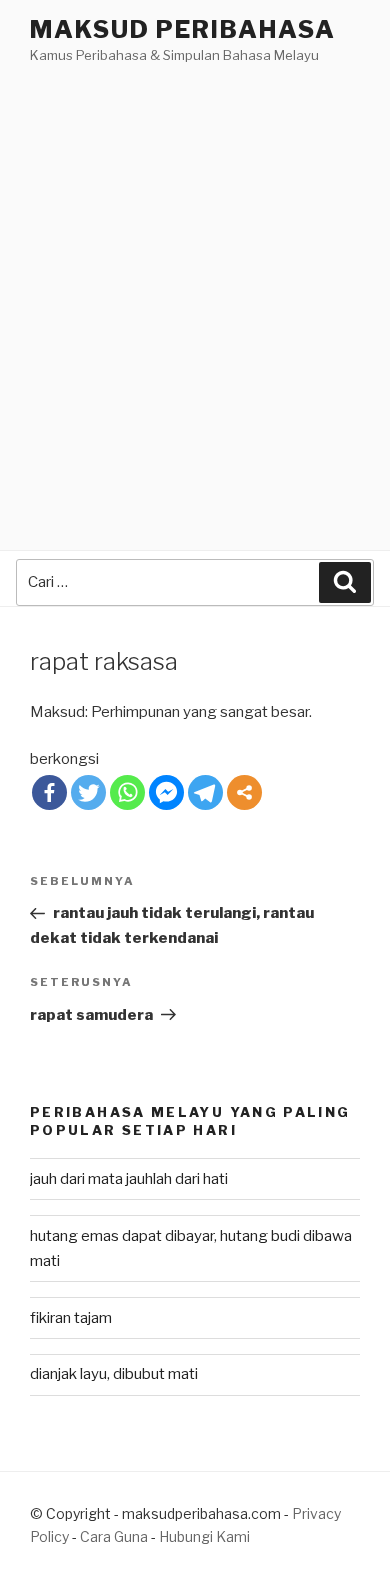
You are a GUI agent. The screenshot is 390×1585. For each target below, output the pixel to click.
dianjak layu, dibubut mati (114, 1374)
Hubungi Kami (204, 1536)
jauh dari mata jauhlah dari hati (129, 1179)
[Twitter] (88, 792)
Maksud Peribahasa (183, 29)
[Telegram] (205, 792)
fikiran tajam (71, 1318)
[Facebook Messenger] (166, 792)
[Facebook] (49, 792)
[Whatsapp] (127, 792)
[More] (244, 792)
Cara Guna (115, 1536)
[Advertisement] (195, 272)
